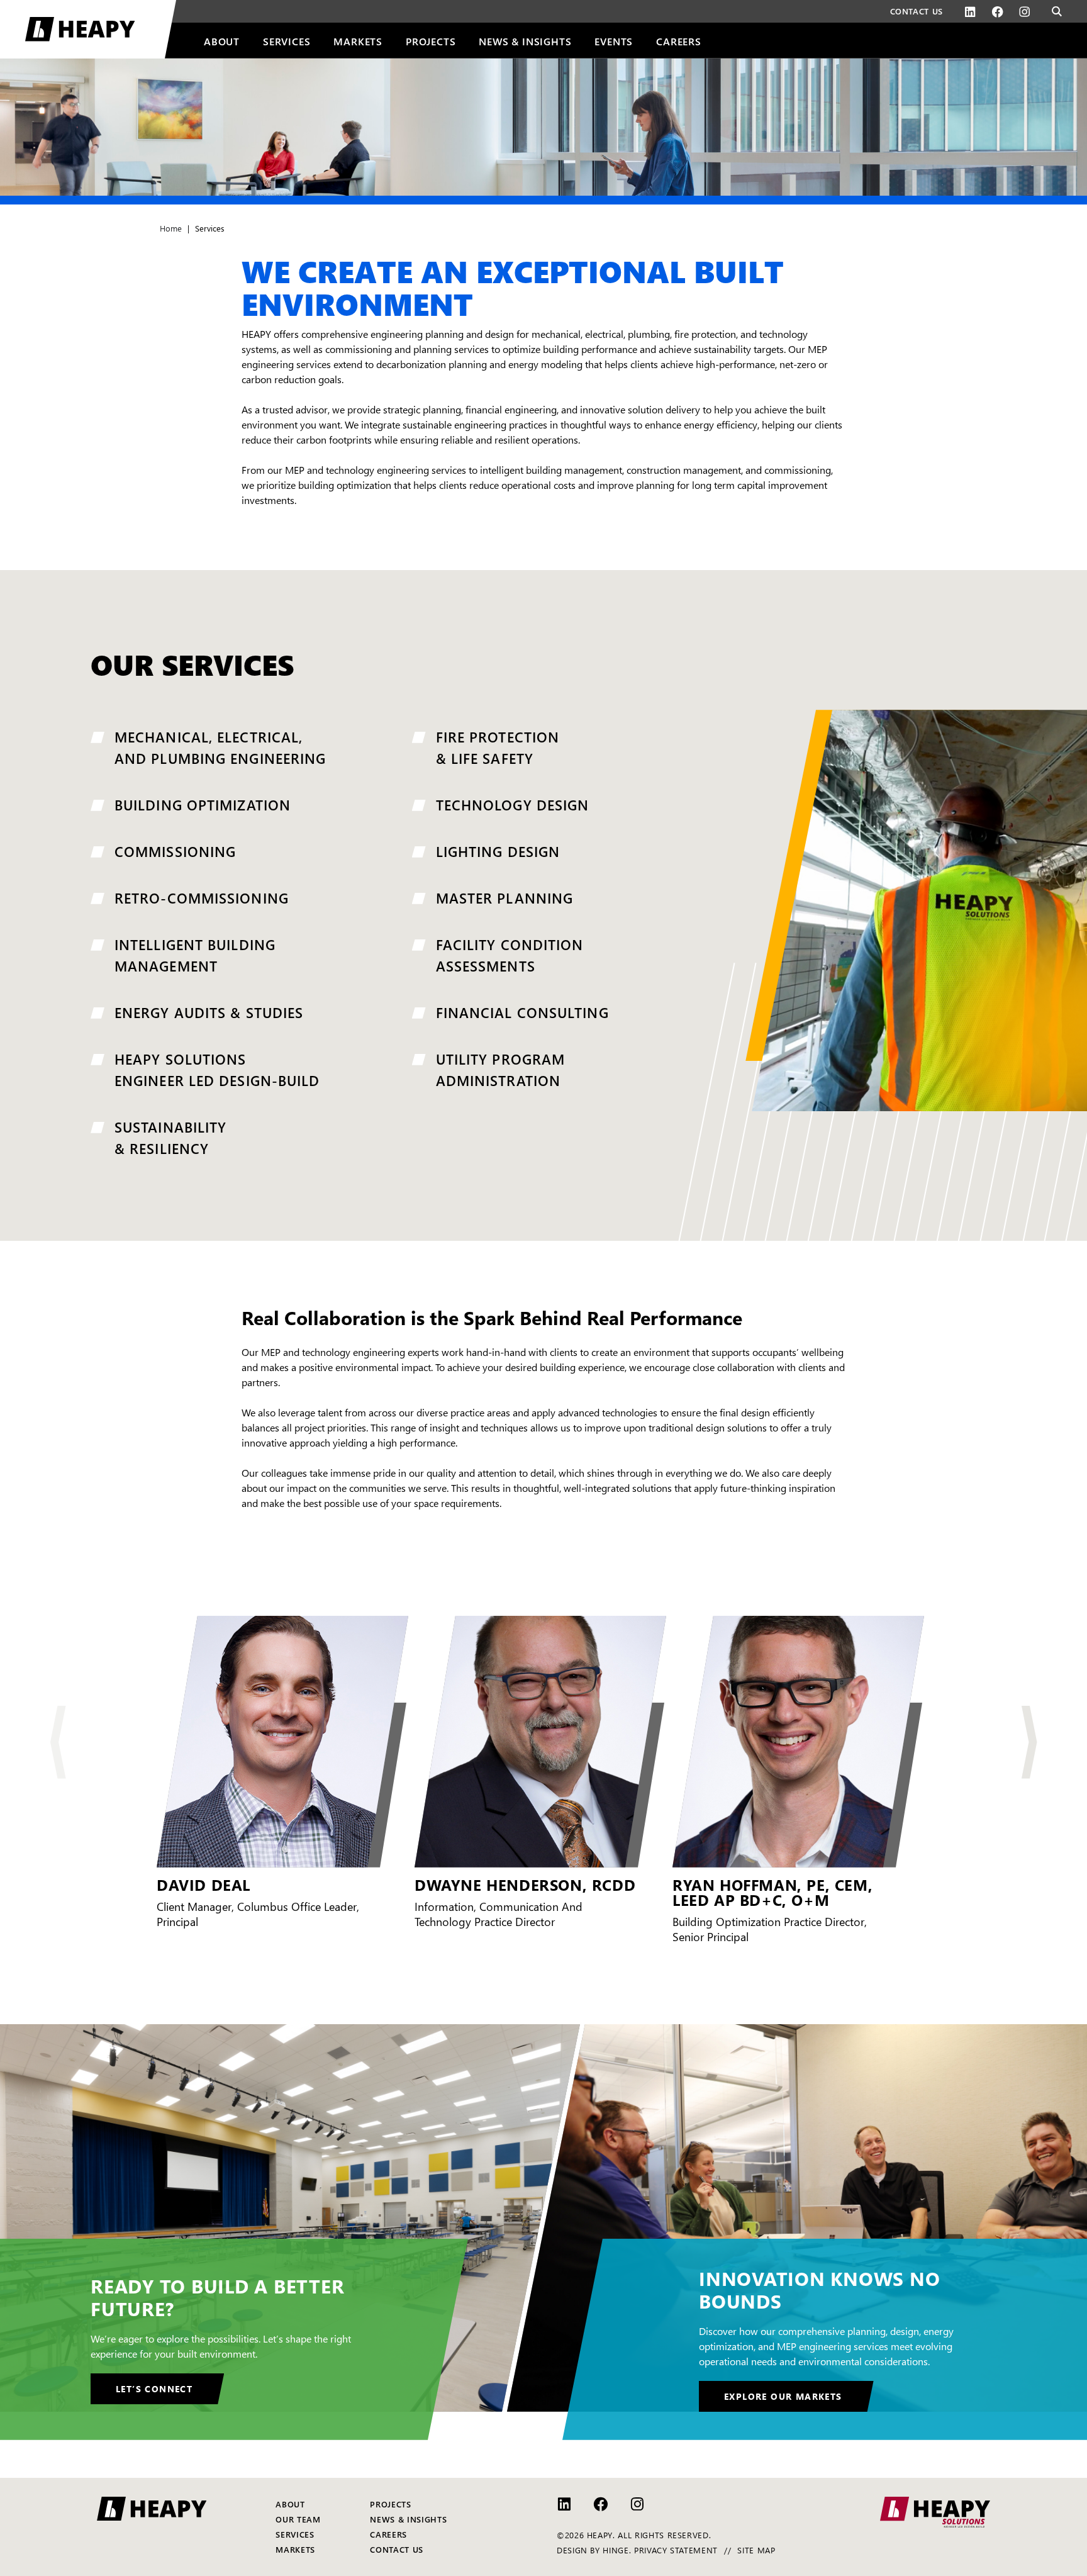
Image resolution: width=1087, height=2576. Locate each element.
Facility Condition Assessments (510, 955)
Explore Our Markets (783, 2396)
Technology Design (513, 804)
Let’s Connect (154, 2388)
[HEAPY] (101, 29)
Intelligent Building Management (195, 955)
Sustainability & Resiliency (170, 1137)
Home (171, 228)
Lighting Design (498, 851)
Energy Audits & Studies (209, 1012)
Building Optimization (203, 804)
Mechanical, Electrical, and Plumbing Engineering (220, 747)
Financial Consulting (522, 1012)
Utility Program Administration (501, 1069)
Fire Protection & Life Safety (498, 747)
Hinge (616, 2550)
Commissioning (175, 851)
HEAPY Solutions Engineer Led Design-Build (217, 1069)
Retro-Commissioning (202, 897)
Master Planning (505, 897)
